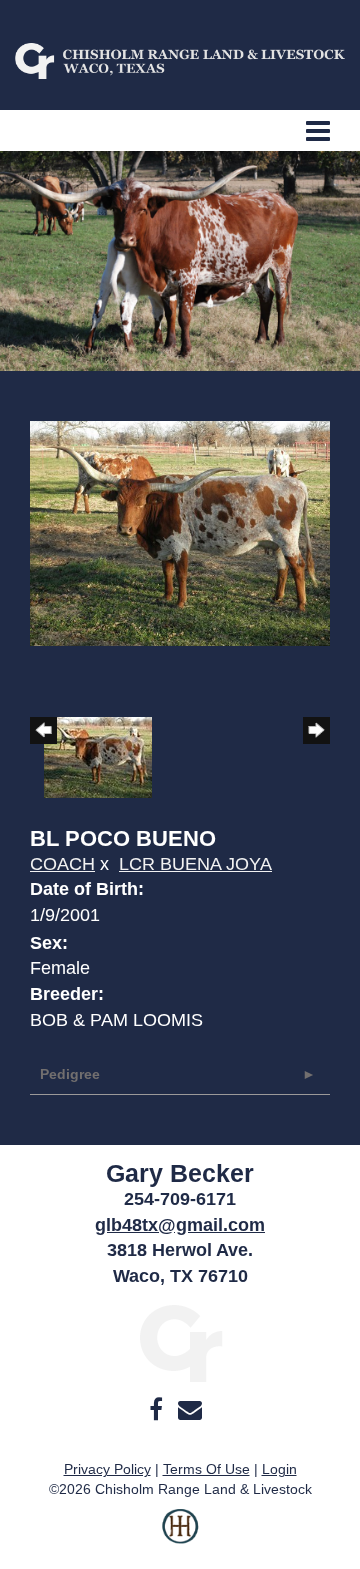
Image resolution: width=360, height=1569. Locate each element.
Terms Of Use (206, 1469)
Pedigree (70, 1074)
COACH (62, 864)
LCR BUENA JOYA (195, 864)
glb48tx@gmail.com (180, 1225)
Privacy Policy (107, 1469)
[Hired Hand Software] (180, 1539)
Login (279, 1469)
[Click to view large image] (180, 532)
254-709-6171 (180, 1199)
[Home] (180, 1342)
